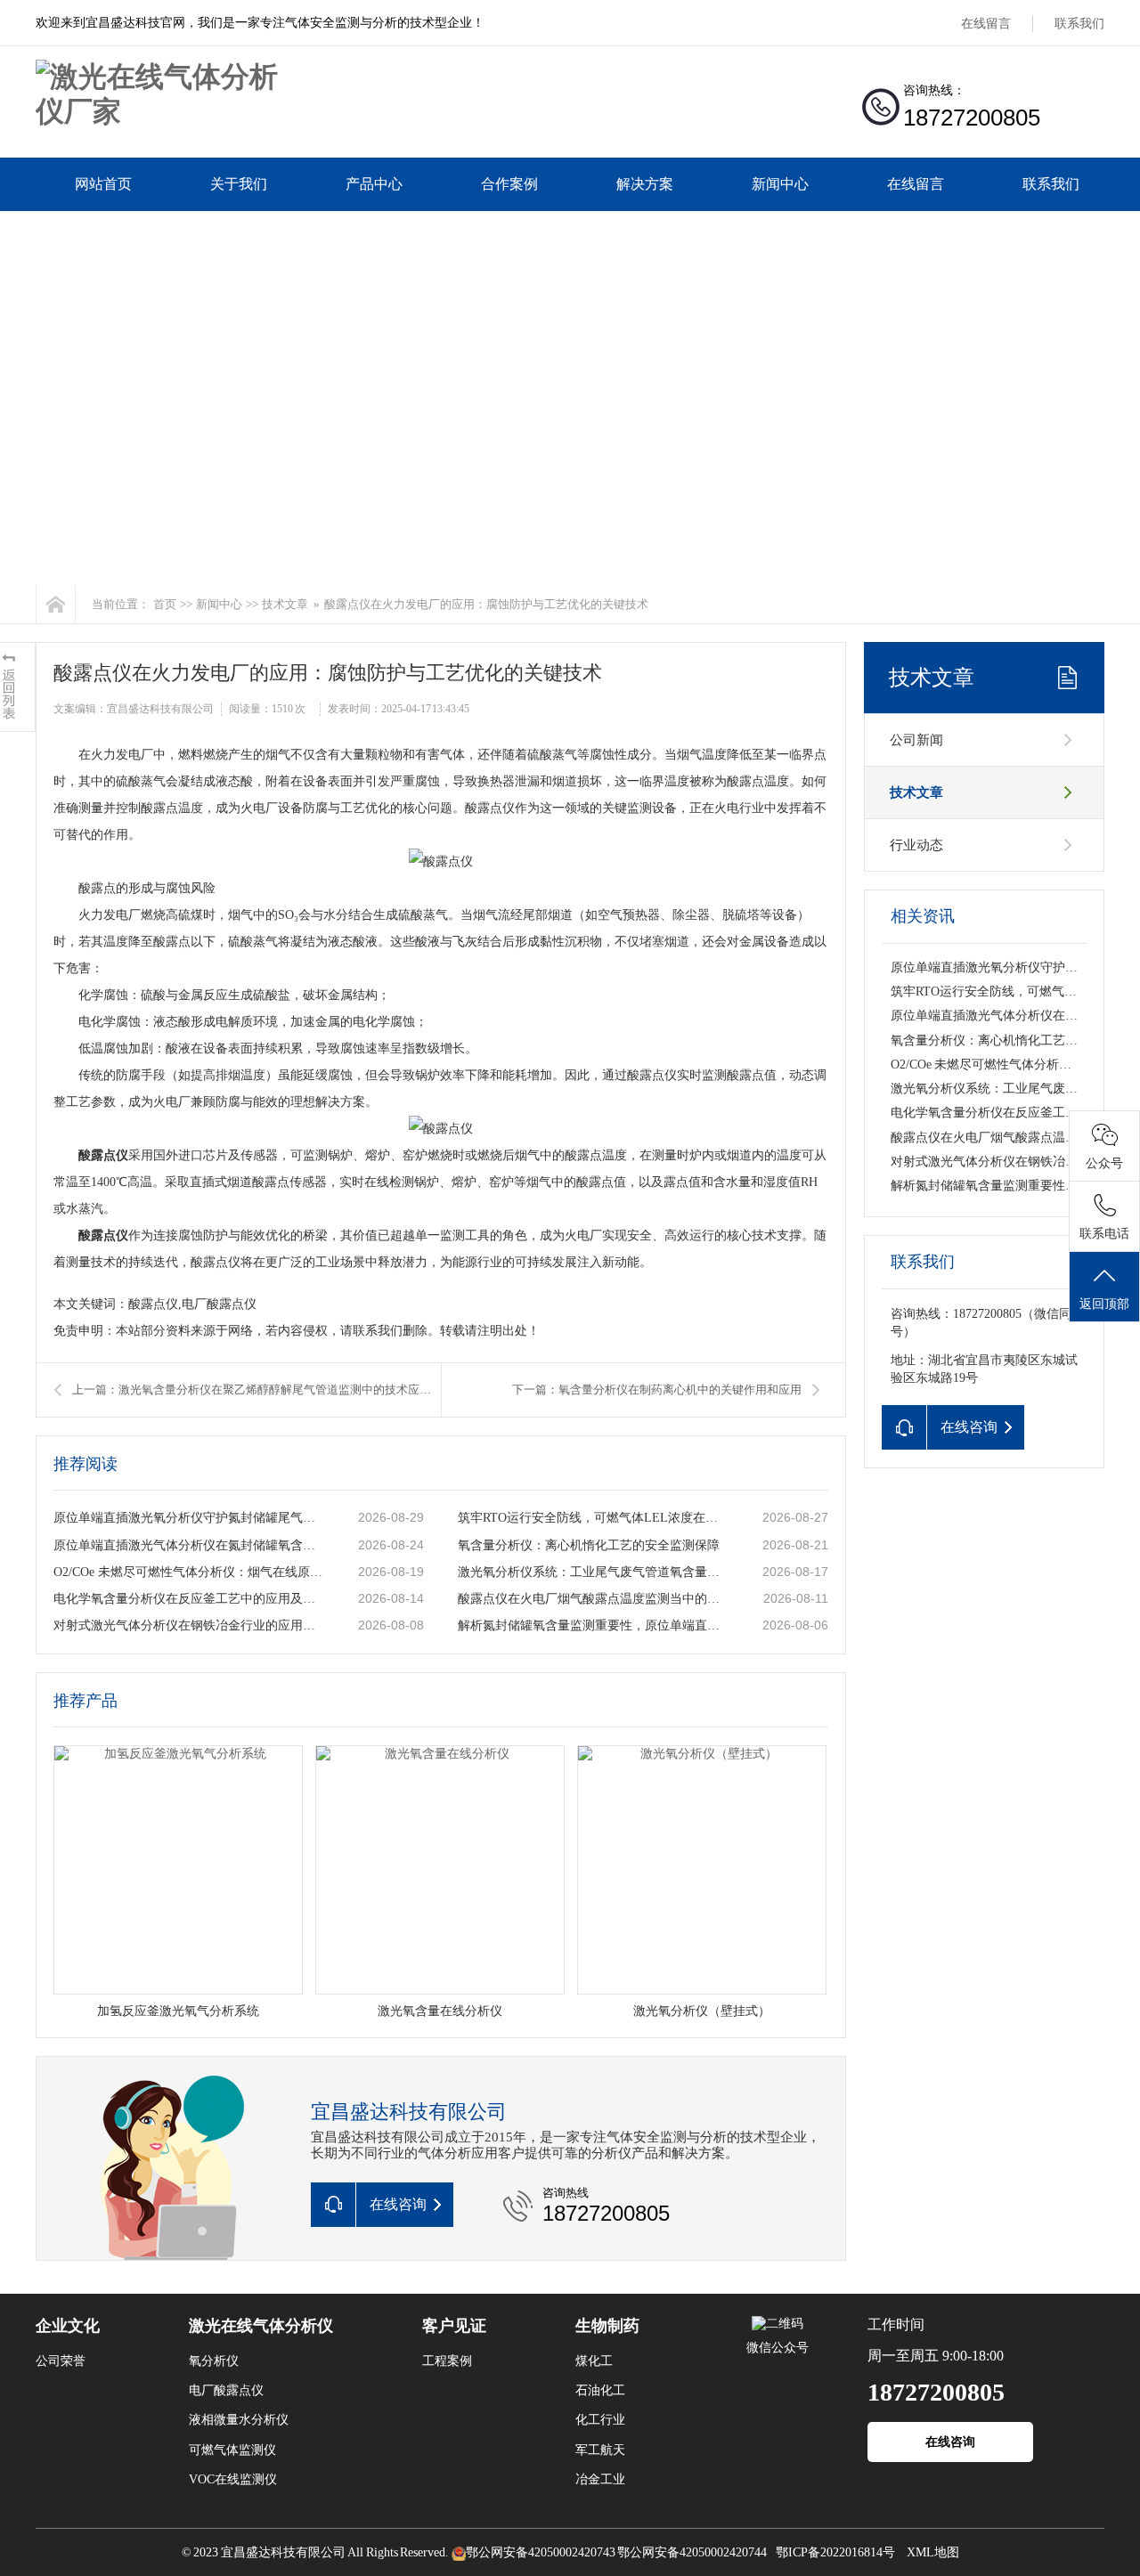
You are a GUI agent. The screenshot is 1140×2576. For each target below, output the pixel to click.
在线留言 (986, 24)
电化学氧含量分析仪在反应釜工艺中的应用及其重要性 (188, 1599)
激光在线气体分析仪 (261, 2326)
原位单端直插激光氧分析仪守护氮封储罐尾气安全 (188, 1518)
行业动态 (916, 845)
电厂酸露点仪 (226, 2390)
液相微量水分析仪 (239, 2420)
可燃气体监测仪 (232, 2450)
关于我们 (239, 184)
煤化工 (594, 2361)
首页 (165, 604)
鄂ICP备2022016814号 (835, 2552)
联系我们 (1079, 24)
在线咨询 (950, 2442)
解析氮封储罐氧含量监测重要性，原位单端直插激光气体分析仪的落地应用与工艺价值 (592, 1625)
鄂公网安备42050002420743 (541, 2552)
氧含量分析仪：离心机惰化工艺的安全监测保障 (589, 1545)
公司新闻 (916, 740)
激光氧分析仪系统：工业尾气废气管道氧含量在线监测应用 (592, 1572)
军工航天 (600, 2450)
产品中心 (374, 184)
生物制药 (607, 2326)
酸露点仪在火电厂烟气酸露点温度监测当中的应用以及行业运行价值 (592, 1599)
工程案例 (447, 2361)
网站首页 (103, 184)
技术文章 (285, 604)
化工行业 (600, 2420)
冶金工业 (600, 2479)
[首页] (56, 604)
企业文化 (68, 2326)
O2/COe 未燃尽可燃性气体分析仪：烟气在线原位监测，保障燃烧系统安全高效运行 (188, 1572)
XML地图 (933, 2552)
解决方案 (645, 184)
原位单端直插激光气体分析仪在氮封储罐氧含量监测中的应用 (188, 1545)
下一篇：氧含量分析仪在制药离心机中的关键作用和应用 (657, 1390)
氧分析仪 (214, 2361)
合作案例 (509, 184)
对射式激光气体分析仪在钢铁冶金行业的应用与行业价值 (188, 1625)
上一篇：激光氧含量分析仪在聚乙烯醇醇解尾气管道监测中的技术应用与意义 (256, 1390)
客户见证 (454, 2326)
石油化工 (600, 2390)
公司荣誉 (61, 2361)
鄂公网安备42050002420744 (692, 2552)
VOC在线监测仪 (233, 2479)
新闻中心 (780, 184)
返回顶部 (1104, 1304)
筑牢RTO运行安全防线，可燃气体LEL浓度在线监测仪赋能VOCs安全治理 (592, 1518)
